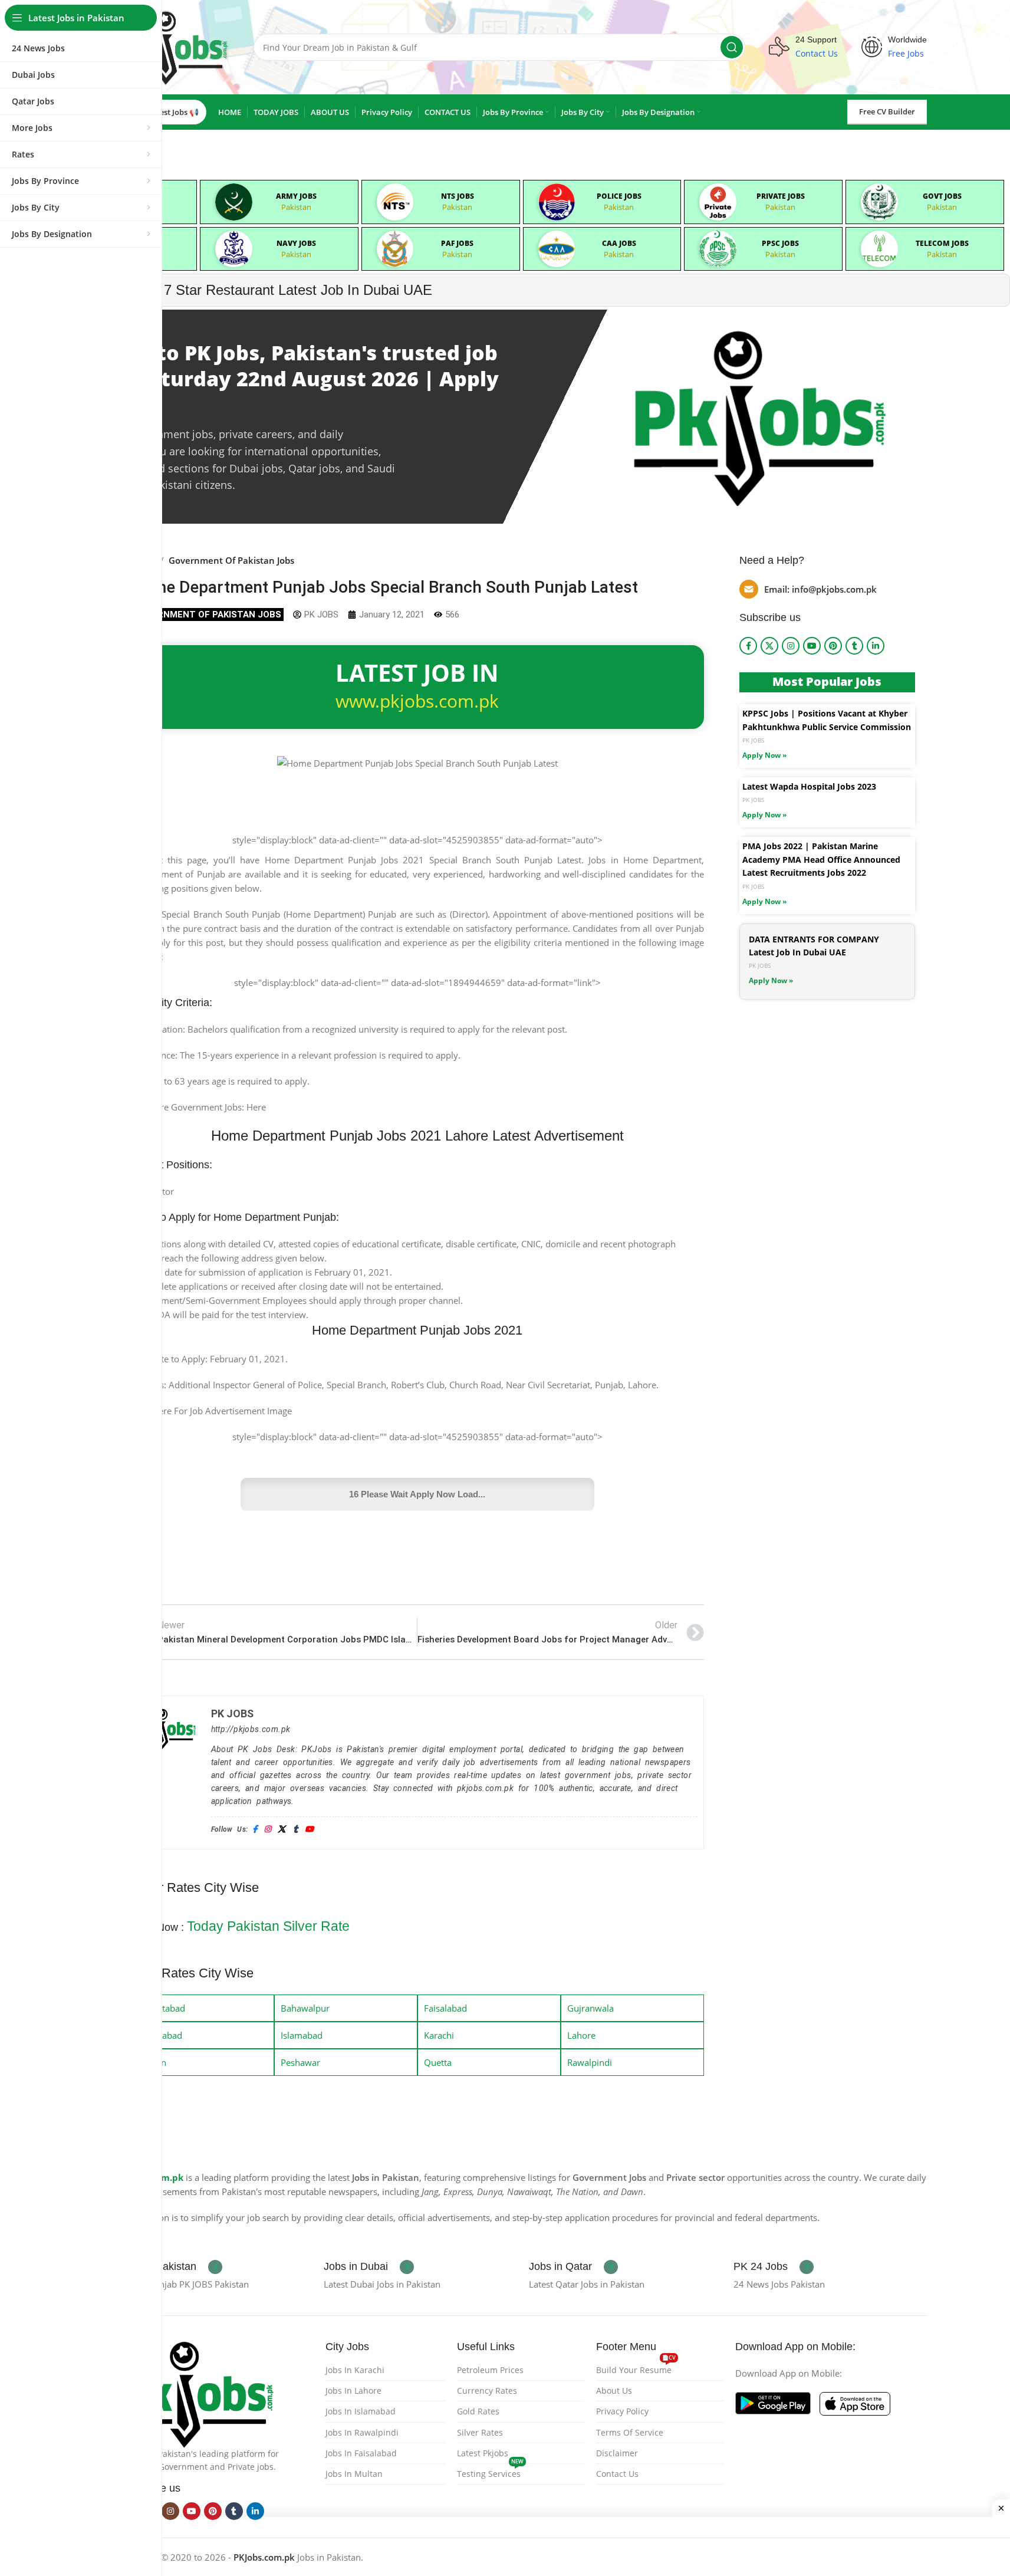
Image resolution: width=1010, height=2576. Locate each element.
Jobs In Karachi (355, 2370)
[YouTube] (309, 1830)
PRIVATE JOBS (781, 196)
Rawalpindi (590, 2062)
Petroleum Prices (490, 2370)
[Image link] (197, 2392)
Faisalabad (445, 2008)
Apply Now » (764, 755)
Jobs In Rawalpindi (362, 2432)
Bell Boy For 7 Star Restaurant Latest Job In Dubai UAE (258, 290)
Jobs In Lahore (353, 2391)
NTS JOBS (458, 196)
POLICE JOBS (619, 196)
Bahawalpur (305, 2008)
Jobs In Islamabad (361, 2411)
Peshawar (300, 2062)
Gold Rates (478, 2411)
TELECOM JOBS (942, 243)
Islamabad (302, 2035)
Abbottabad (161, 2008)
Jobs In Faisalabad (361, 2453)
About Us (614, 2391)
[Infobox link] (171, 2267)
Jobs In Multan (354, 2474)
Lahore (581, 2035)
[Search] (732, 47)
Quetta (438, 2062)
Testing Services (490, 2472)
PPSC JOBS (780, 243)
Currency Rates (487, 2391)
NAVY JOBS (296, 243)
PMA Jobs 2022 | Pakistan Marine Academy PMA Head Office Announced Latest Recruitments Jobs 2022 (821, 859)
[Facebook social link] (748, 646)
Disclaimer (617, 2453)
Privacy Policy (622, 2411)
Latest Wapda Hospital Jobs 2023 (809, 786)
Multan (152, 2062)
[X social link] (769, 646)
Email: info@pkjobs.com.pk (820, 589)
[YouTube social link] (812, 646)
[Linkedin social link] (876, 646)
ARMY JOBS (296, 196)
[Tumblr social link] (854, 646)
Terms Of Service (630, 2432)
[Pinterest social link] (833, 646)
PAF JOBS (457, 243)
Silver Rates (480, 2432)
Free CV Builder (887, 111)
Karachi (439, 2035)
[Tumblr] (295, 1830)
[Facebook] (255, 1830)
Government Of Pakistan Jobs (231, 560)
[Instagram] (267, 1830)
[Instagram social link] (791, 646)
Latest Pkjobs (483, 2453)
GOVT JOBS (942, 196)
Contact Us (617, 2474)
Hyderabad (160, 2035)
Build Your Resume (636, 2368)
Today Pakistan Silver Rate (268, 1926)
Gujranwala (590, 2008)
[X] (282, 1830)
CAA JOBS (619, 243)
